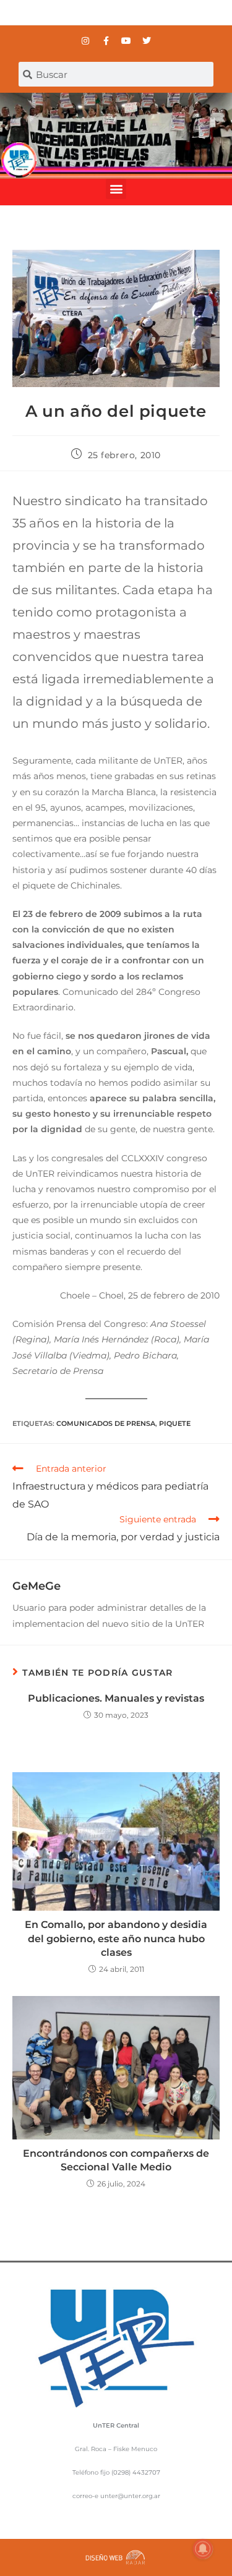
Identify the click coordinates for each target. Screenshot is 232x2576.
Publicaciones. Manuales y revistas (116, 1698)
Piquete (175, 1423)
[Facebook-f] (106, 41)
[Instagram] (85, 41)
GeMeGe (37, 1586)
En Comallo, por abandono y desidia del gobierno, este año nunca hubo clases (116, 1938)
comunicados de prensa (106, 1423)
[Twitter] (147, 41)
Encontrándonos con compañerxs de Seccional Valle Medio (116, 2160)
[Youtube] (126, 41)
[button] (116, 189)
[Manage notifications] (203, 2549)
